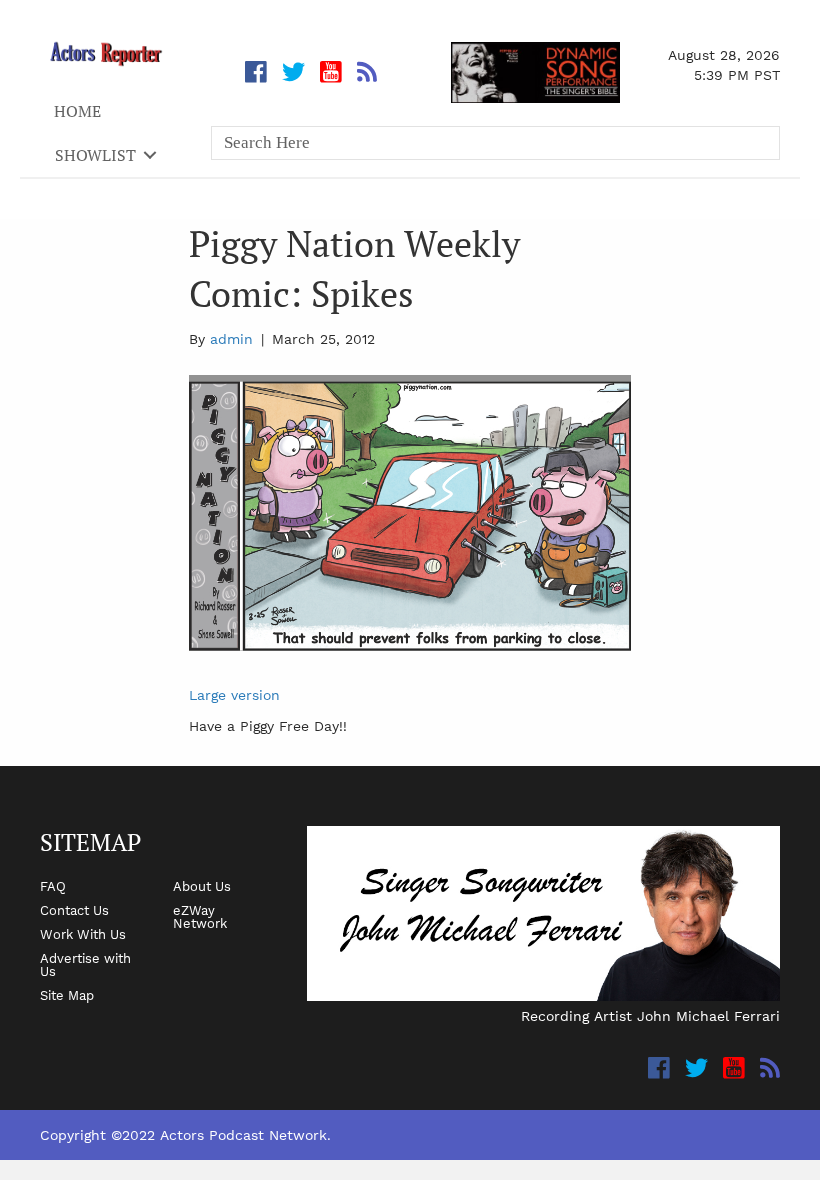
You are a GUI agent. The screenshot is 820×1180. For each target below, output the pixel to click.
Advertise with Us (85, 964)
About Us (202, 886)
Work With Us (83, 934)
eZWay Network (200, 916)
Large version (234, 695)
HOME (77, 111)
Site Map (67, 995)
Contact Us (74, 910)
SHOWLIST (95, 155)
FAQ (53, 886)
